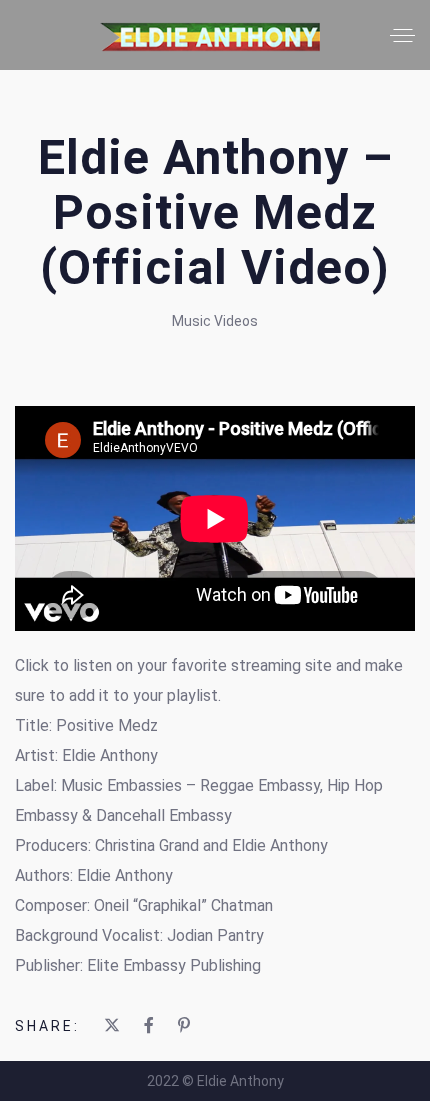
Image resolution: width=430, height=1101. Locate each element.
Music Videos (215, 321)
